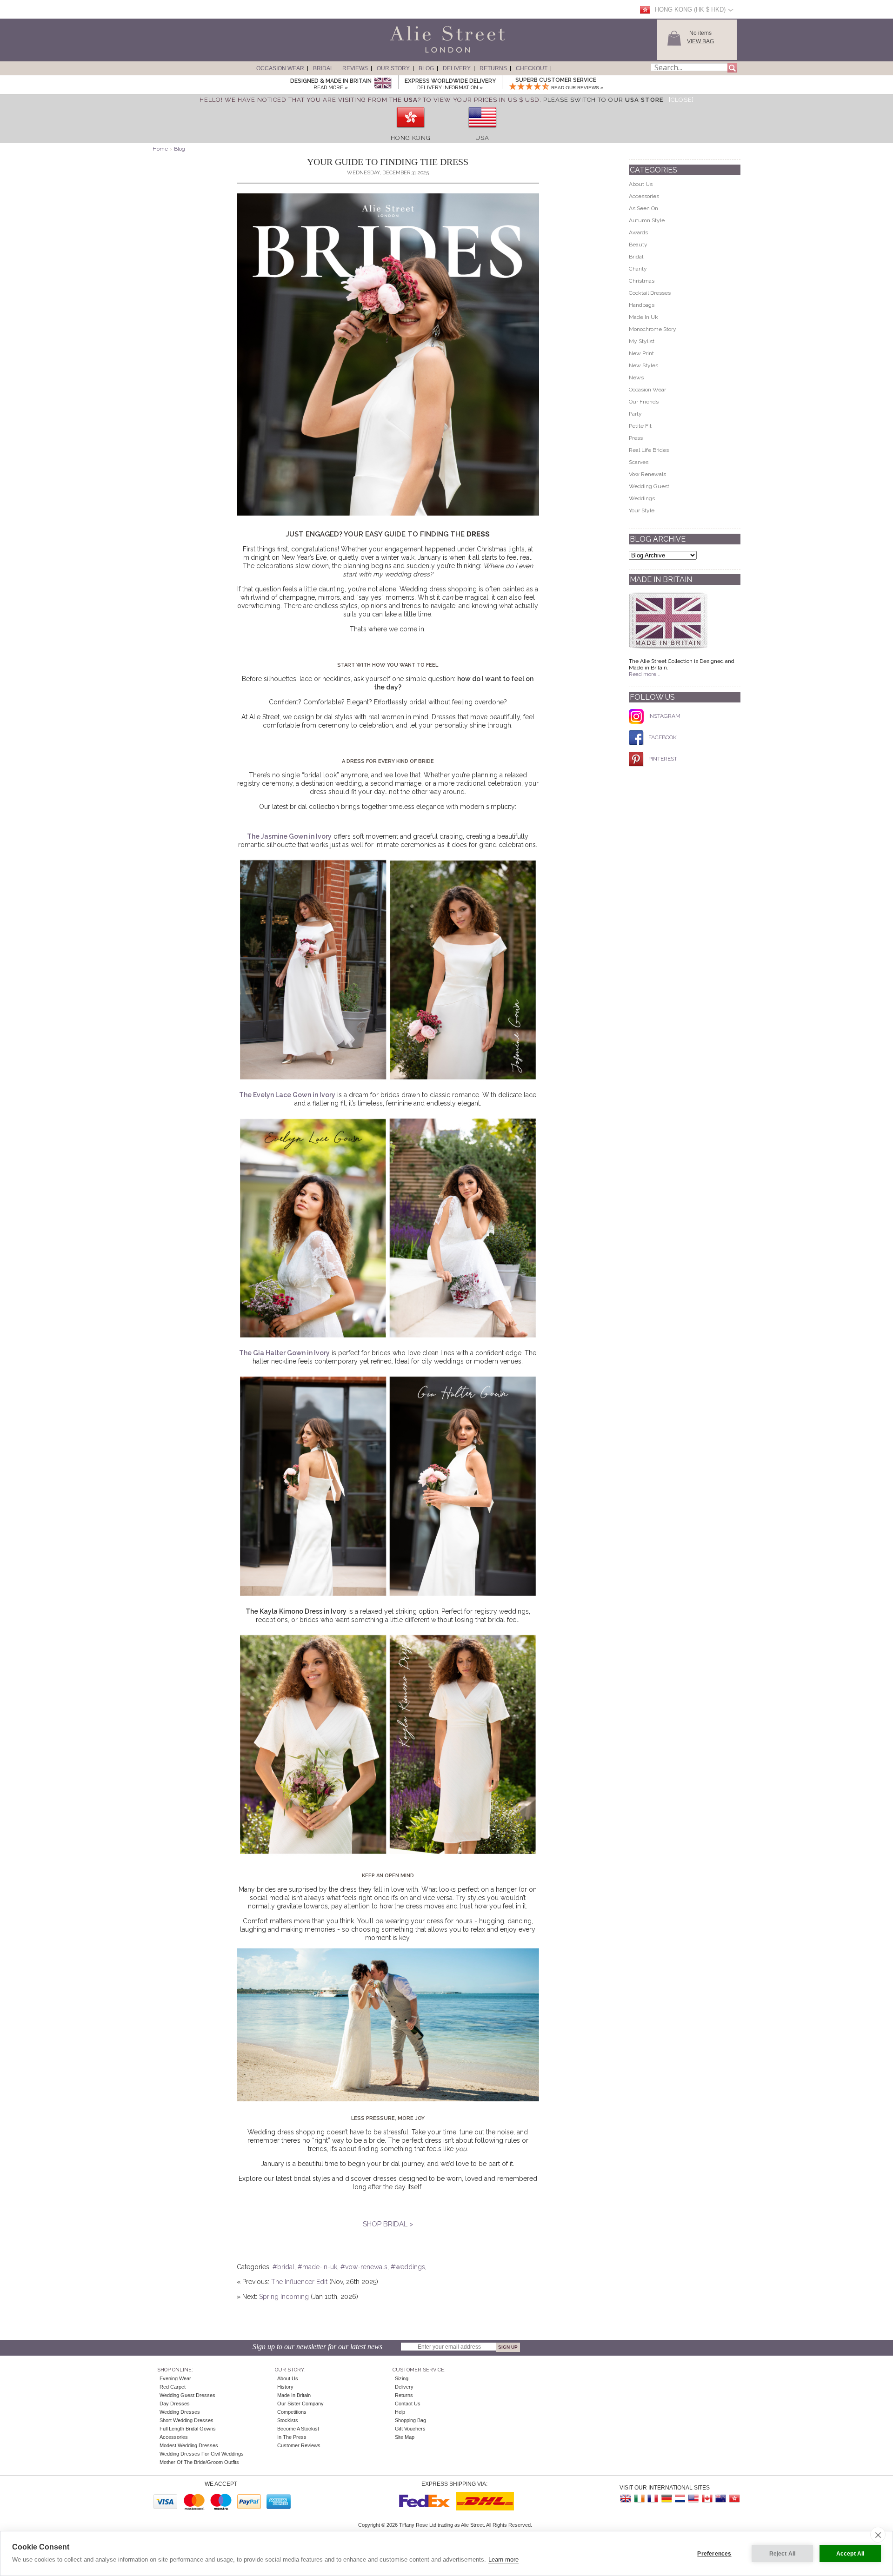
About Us (641, 184)
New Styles (643, 365)
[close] (878, 2535)
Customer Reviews (299, 2445)
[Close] (681, 100)
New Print (641, 353)
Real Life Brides (649, 450)
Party (635, 414)
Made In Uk (643, 317)
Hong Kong (411, 138)
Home (160, 149)
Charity (638, 269)
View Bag (700, 41)
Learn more (503, 2559)
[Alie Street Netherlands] (680, 2499)
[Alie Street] (405, 53)
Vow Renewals (647, 474)
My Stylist (642, 341)
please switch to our (603, 100)
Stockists (288, 2420)
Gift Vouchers (410, 2429)
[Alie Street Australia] (720, 2499)
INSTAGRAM (664, 716)
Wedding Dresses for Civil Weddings (202, 2454)
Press (636, 438)
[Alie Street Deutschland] (666, 2499)
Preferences (714, 2554)
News (636, 377)
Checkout (532, 68)
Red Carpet (173, 2387)
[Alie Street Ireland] (640, 2499)
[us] (482, 131)
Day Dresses (175, 2404)
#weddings (408, 2267)
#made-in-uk (317, 2267)
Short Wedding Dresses (187, 2420)
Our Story (393, 68)
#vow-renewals (364, 2267)
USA (482, 138)
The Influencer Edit (299, 2282)
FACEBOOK (663, 737)
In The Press (292, 2437)
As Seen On (643, 208)
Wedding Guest (649, 486)
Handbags (642, 305)
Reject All (783, 2554)
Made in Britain (294, 2395)
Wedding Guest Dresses (187, 2395)
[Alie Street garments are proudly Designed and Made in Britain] (383, 83)
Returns (493, 68)
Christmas (642, 281)
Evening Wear (175, 2378)
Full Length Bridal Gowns (188, 2429)
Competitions (292, 2412)
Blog (426, 68)
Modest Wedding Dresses (189, 2445)
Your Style (642, 510)
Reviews (355, 68)
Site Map (405, 2437)
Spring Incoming (285, 2297)
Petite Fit (640, 426)
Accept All (850, 2554)
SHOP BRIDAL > (388, 2224)
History (285, 2387)
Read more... (645, 674)
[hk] (411, 131)
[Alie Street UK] (626, 2499)
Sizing (402, 2378)
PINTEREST (663, 759)
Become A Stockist (298, 2429)
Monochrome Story (653, 329)
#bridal (283, 2267)
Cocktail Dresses (650, 293)
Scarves (639, 462)
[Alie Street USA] (693, 2499)
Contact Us (408, 2404)
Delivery (457, 68)
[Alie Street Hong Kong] (734, 2499)
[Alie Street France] (653, 2499)
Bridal (323, 68)
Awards (638, 232)
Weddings (642, 498)
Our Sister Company (300, 2404)
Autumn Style (647, 220)
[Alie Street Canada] (707, 2499)
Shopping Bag (410, 2420)
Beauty (638, 245)
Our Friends (644, 402)
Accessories (644, 196)
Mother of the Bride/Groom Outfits (199, 2462)
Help (400, 2412)
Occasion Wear (280, 68)
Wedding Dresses (180, 2412)
